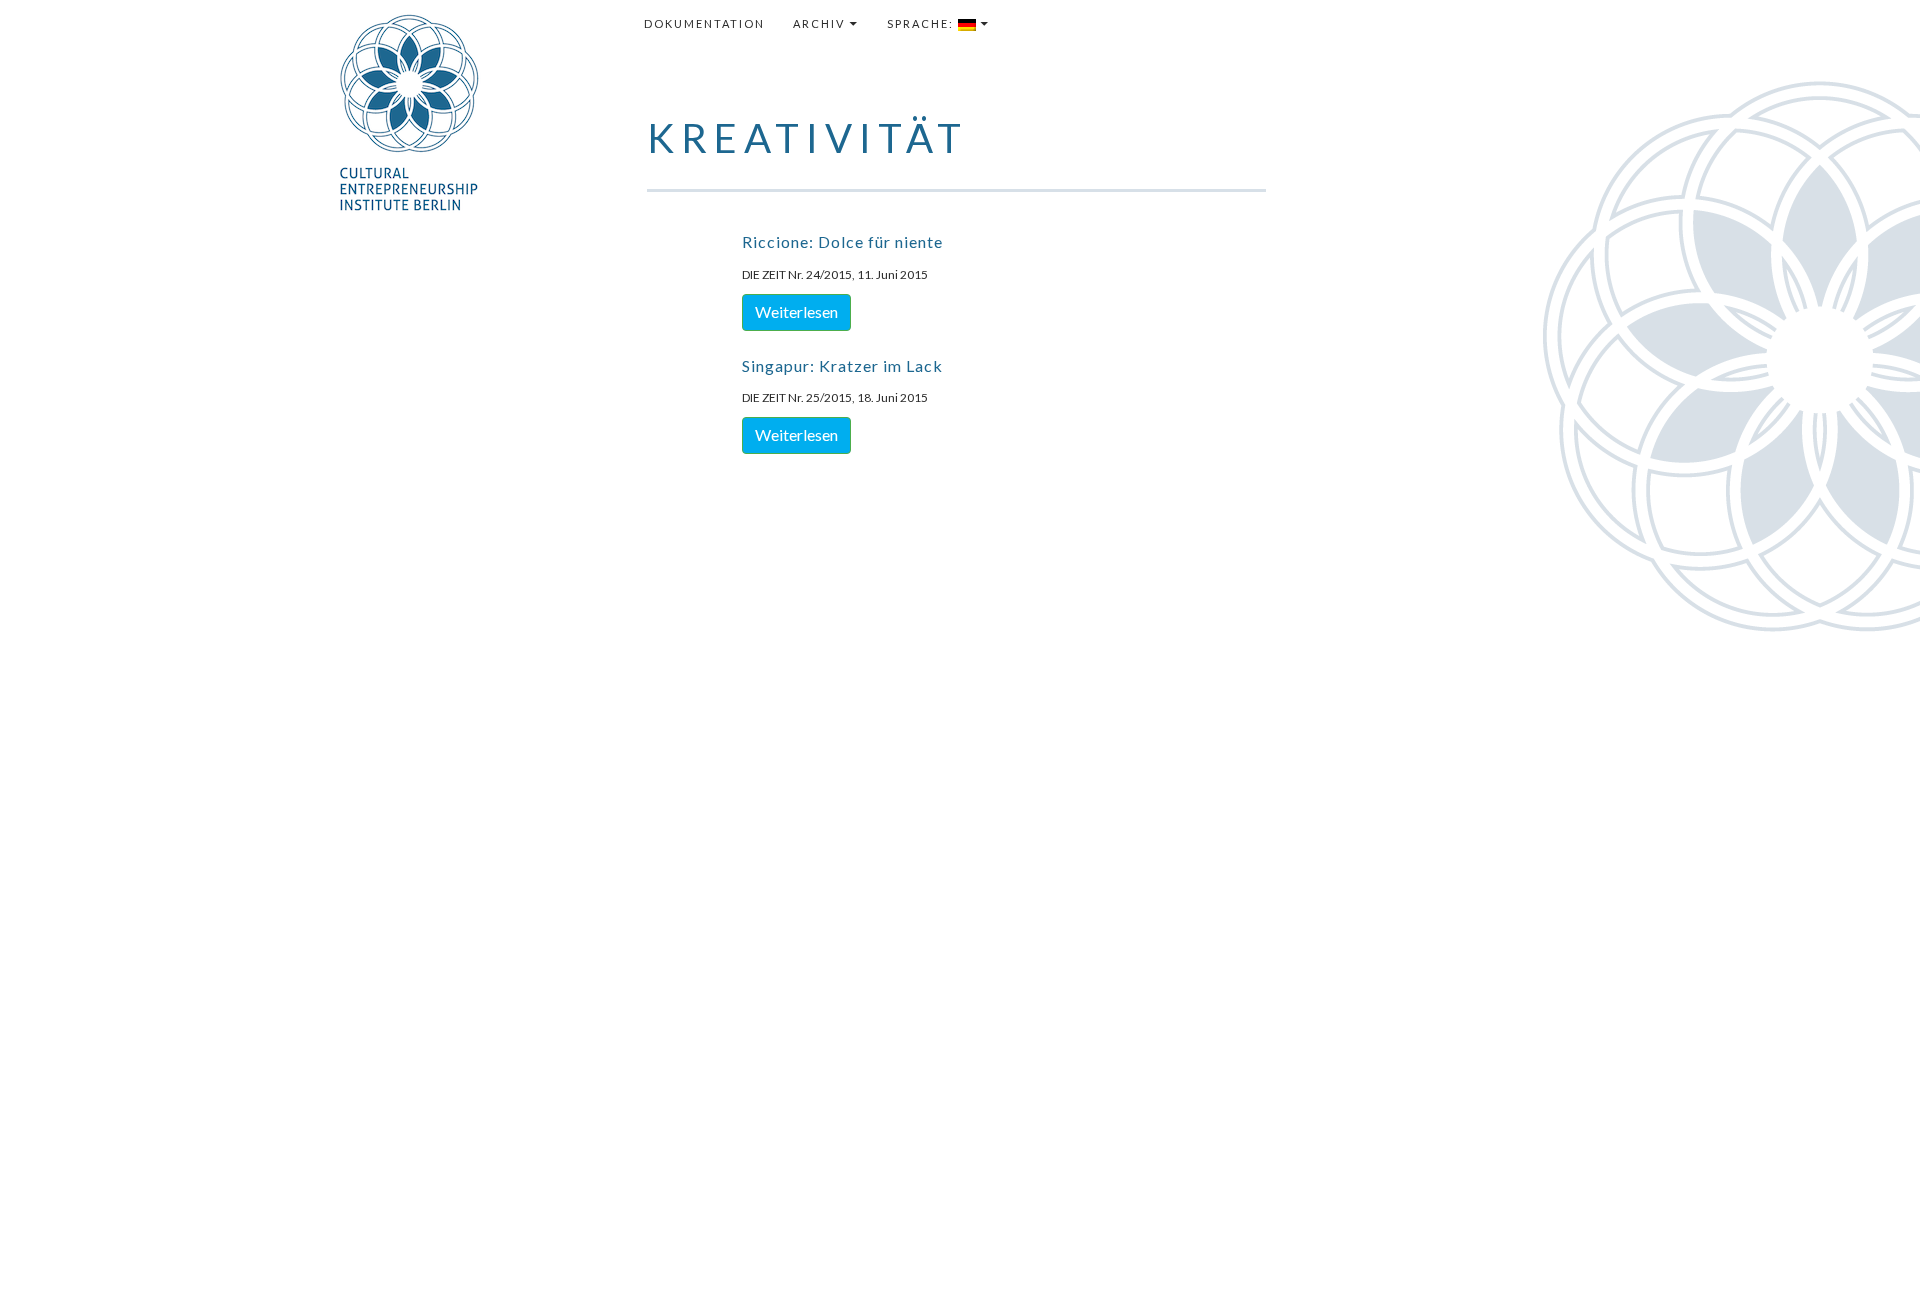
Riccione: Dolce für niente (842, 241)
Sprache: (922, 23)
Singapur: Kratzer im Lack (842, 365)
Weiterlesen (796, 311)
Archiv (819, 23)
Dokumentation (704, 23)
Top (1872, 1264)
